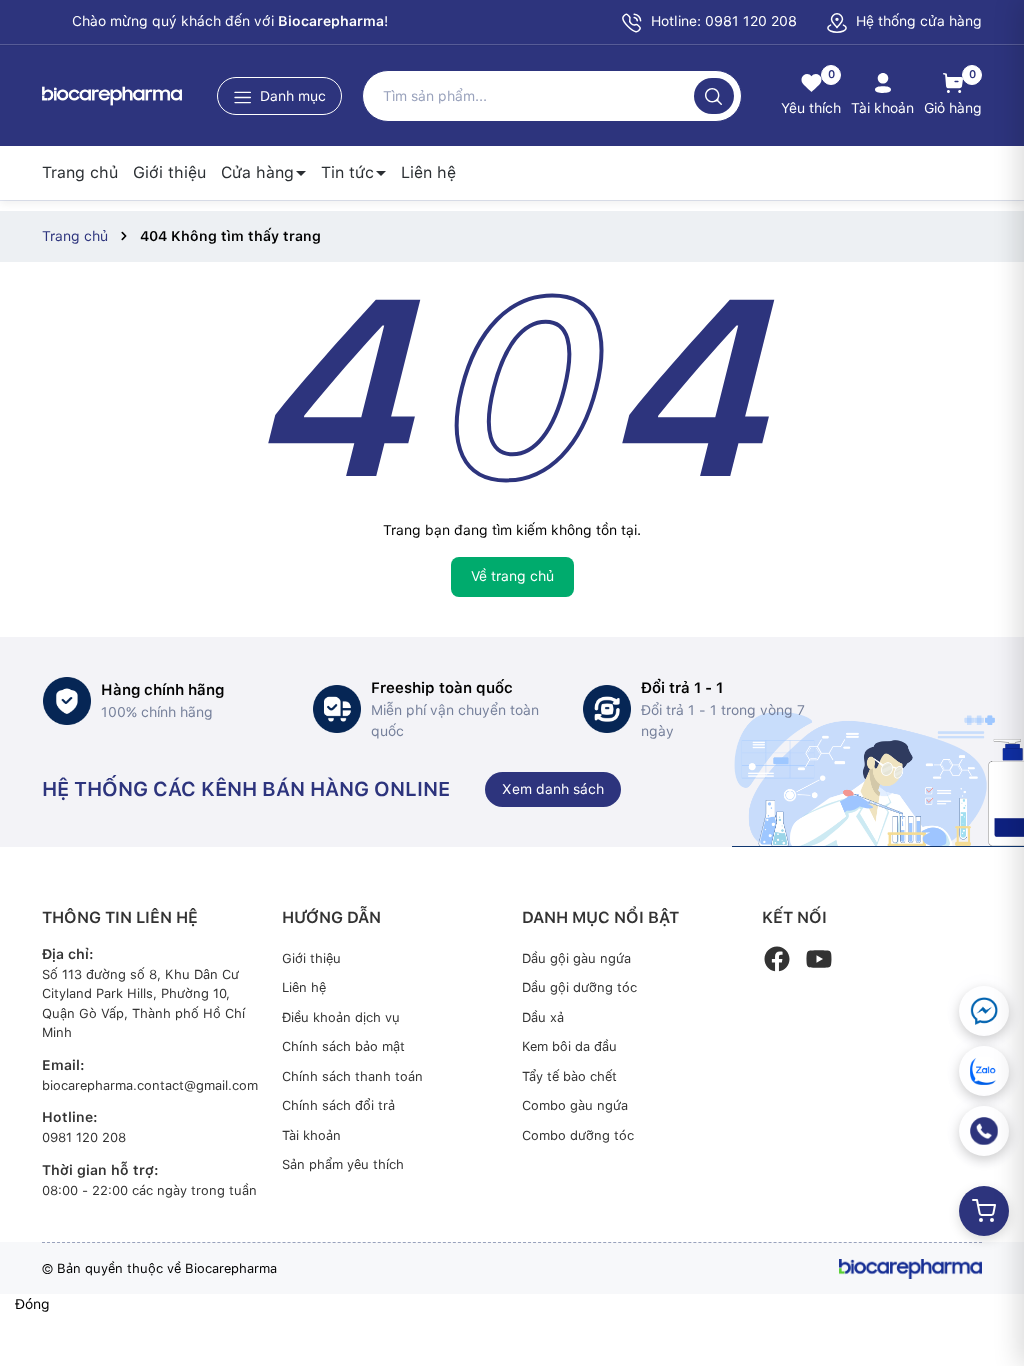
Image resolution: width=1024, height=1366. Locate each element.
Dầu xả (543, 1017)
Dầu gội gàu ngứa (576, 958)
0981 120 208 (84, 1137)
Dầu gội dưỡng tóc (579, 987)
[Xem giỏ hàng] (984, 1211)
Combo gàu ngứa (575, 1105)
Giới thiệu (169, 172)
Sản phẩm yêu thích (343, 1164)
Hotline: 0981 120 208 (722, 21)
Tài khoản (311, 1135)
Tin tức (347, 172)
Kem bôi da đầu (569, 1046)
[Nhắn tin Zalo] (984, 1071)
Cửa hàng (257, 172)
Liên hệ (428, 172)
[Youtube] (819, 959)
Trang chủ (80, 172)
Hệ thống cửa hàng (917, 21)
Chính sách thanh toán (352, 1076)
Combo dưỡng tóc (578, 1135)
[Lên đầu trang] (982, 1304)
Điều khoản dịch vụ (341, 1017)
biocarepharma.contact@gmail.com (150, 1085)
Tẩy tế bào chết (569, 1076)
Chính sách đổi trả (338, 1105)
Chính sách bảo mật (343, 1046)
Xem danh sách (553, 789)
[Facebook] (777, 959)
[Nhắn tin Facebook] (984, 1011)
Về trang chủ (512, 576)
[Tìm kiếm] (714, 96)
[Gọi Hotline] (984, 1131)
